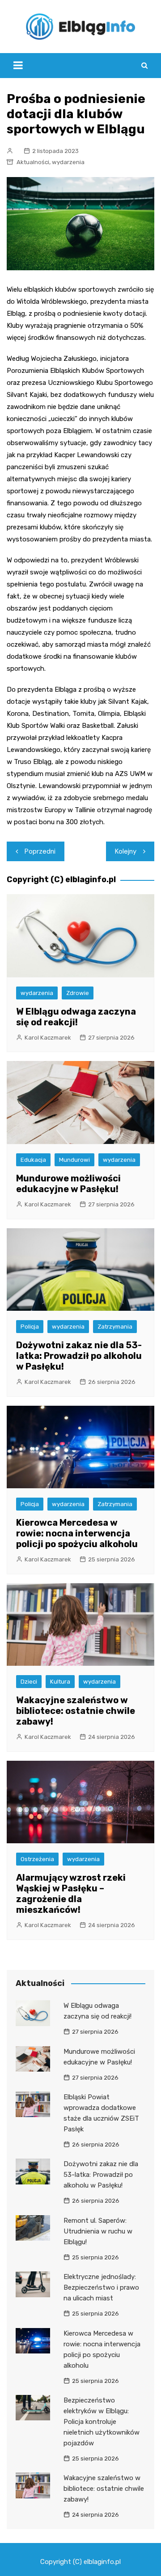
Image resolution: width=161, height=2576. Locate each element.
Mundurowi (74, 1160)
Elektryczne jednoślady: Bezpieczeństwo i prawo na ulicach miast (101, 2287)
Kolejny (126, 851)
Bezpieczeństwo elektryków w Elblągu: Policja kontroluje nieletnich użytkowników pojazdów (102, 2422)
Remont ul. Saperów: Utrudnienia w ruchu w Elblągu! (98, 2231)
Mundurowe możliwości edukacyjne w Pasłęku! (68, 1184)
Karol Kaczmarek (48, 1038)
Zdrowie (78, 993)
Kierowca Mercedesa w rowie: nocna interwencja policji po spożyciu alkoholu (77, 1533)
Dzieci (29, 1682)
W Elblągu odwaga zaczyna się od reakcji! (76, 1017)
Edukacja (33, 1160)
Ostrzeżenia (37, 1859)
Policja (30, 1327)
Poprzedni (40, 851)
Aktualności (33, 162)
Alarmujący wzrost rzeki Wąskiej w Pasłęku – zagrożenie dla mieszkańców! (71, 1894)
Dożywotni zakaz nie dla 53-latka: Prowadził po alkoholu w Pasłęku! (79, 1356)
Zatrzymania (115, 1327)
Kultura (60, 1682)
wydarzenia (68, 162)
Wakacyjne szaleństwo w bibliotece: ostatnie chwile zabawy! (76, 1711)
